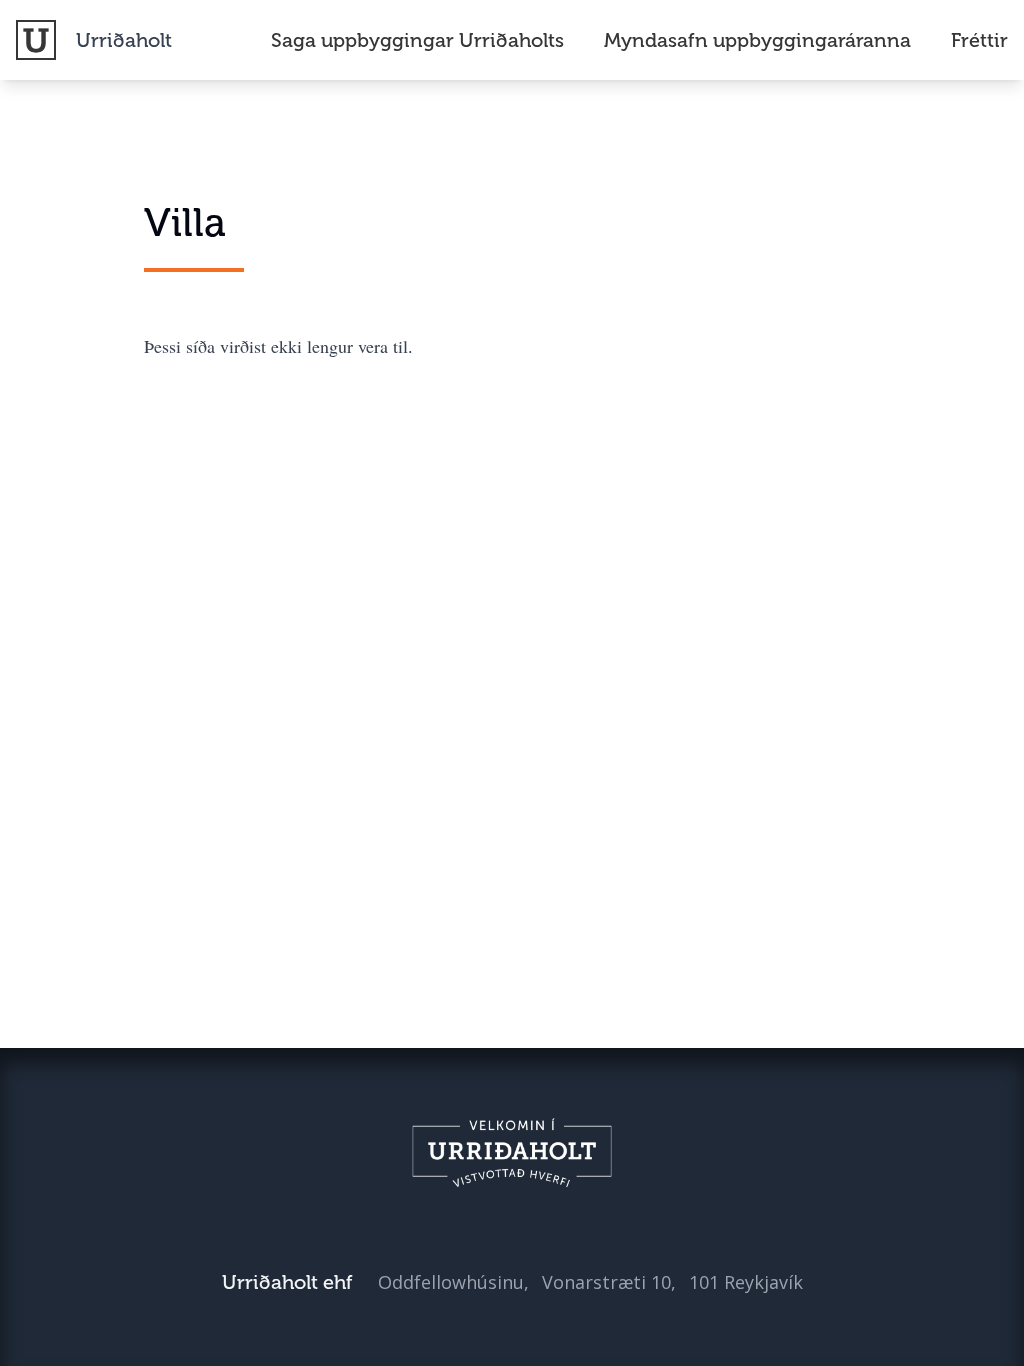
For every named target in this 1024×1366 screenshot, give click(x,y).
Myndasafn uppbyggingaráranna (757, 40)
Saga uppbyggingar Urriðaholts (417, 40)
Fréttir (979, 40)
